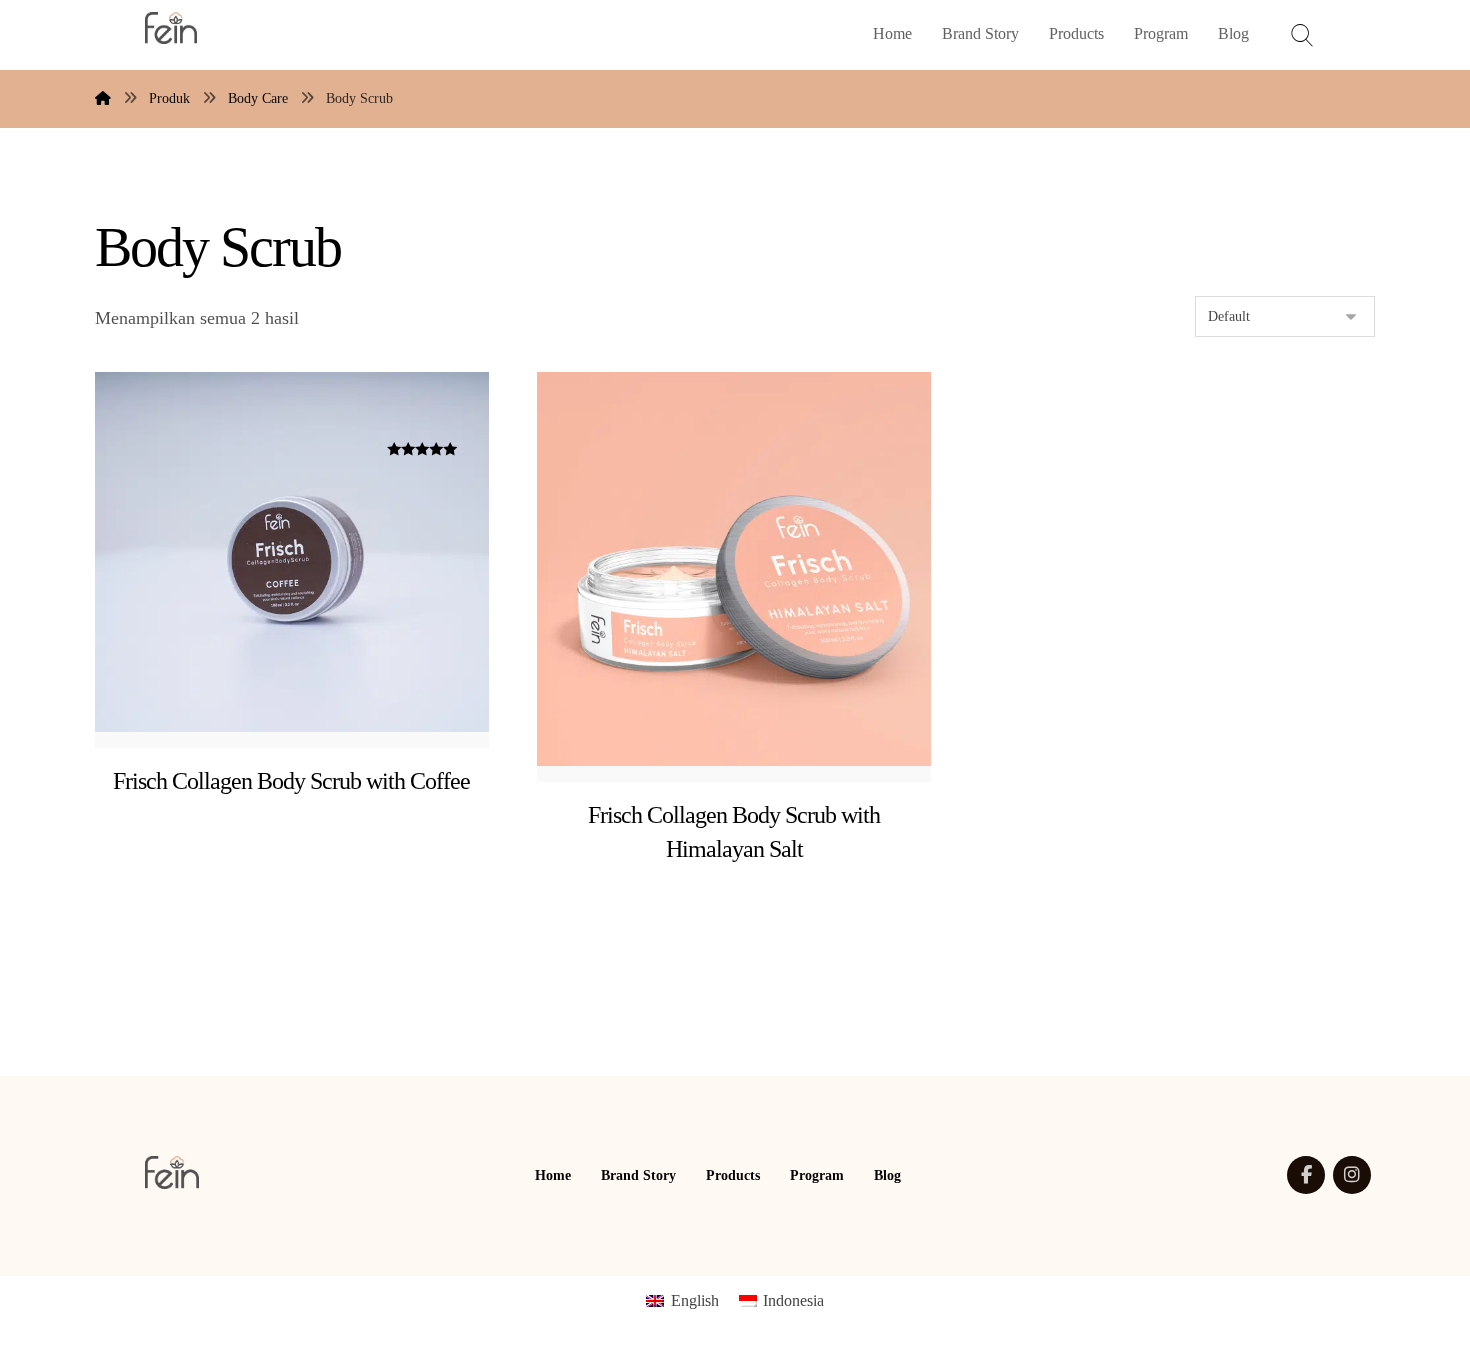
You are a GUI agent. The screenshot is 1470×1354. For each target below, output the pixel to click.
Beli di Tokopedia (313, 780)
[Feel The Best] (171, 28)
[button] (1306, 1175)
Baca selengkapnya (758, 848)
